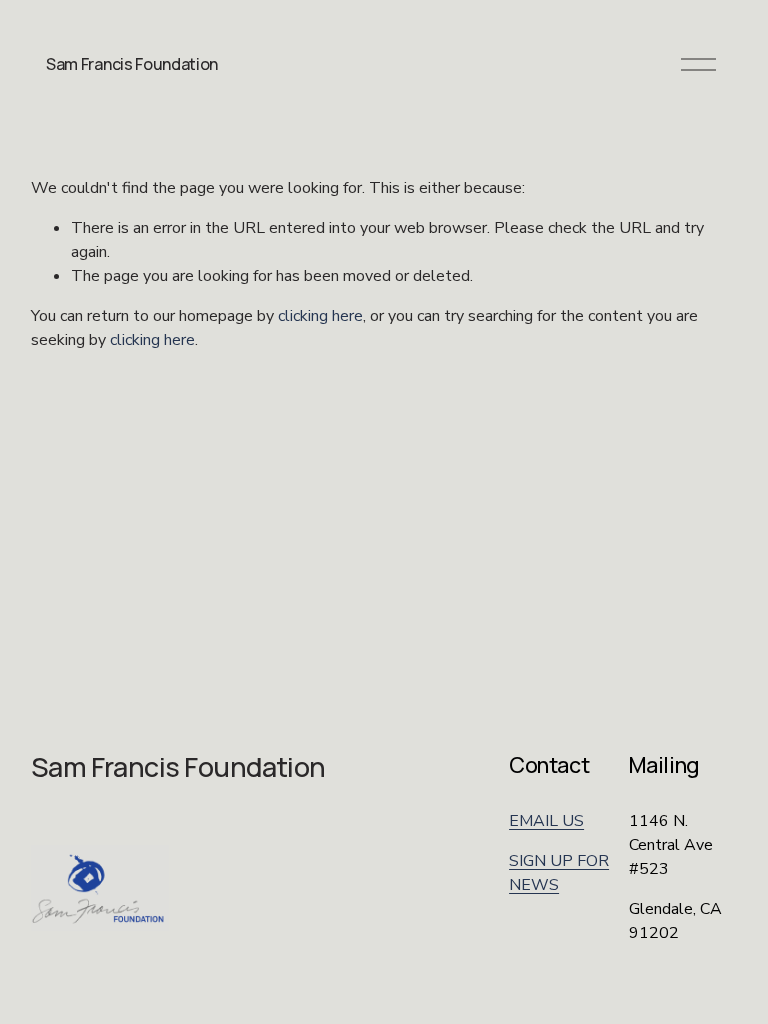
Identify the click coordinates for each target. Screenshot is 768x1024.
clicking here (320, 316)
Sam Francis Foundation (132, 64)
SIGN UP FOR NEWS (559, 873)
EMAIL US (546, 821)
